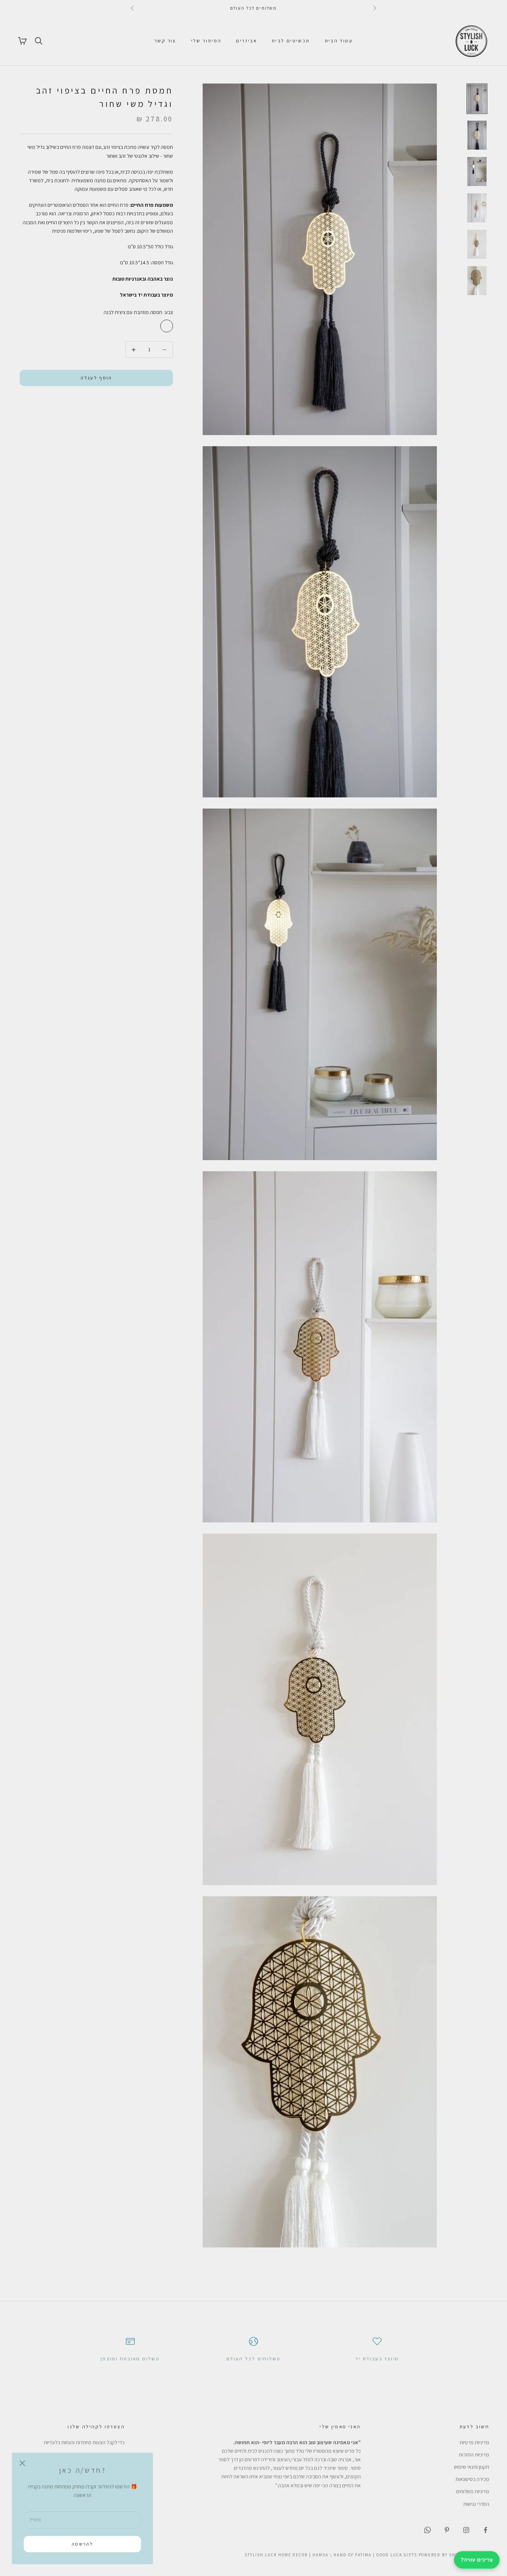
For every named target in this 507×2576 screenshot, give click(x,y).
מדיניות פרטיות (474, 2442)
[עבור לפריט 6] (477, 281)
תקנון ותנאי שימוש (472, 2467)
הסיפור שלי (206, 41)
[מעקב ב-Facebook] (485, 2530)
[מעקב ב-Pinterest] (447, 2530)
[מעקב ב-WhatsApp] (428, 2530)
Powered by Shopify (444, 2555)
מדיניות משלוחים (473, 2491)
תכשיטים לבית (291, 41)
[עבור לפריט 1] (477, 99)
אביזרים (246, 41)
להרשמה (82, 2544)
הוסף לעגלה (96, 378)
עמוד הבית (339, 41)
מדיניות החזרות (474, 2455)
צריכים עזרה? (477, 2560)
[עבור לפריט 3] (477, 172)
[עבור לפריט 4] (477, 208)
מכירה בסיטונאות (472, 2479)
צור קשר (165, 41)
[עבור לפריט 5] (477, 244)
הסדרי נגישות (476, 2504)
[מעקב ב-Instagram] (466, 2530)
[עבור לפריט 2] (477, 135)
